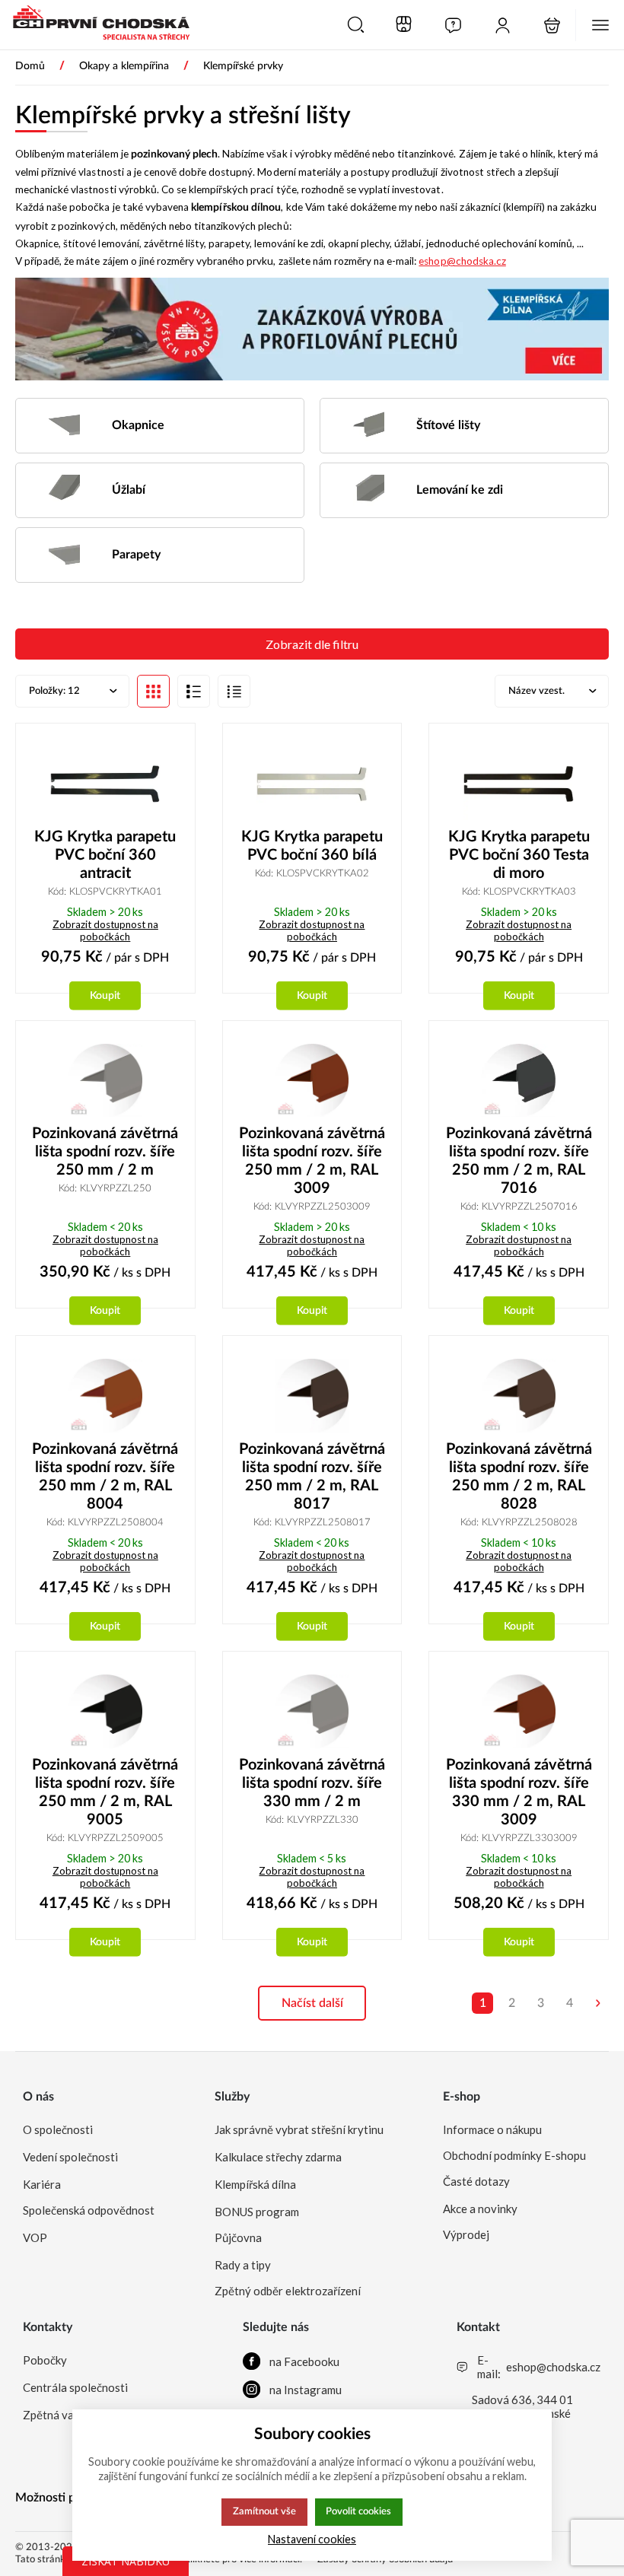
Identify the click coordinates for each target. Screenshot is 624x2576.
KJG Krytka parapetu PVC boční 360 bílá (312, 846)
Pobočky (45, 2360)
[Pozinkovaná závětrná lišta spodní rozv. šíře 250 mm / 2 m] (105, 1081)
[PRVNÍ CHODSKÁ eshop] (95, 24)
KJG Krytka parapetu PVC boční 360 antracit (105, 855)
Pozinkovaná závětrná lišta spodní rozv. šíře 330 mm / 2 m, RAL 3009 (519, 1792)
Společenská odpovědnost (89, 2210)
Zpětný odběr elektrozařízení (288, 2291)
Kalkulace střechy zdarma (278, 2157)
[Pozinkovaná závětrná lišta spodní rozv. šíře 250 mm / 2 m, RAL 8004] (105, 1396)
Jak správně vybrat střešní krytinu (299, 2129)
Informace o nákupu (492, 2129)
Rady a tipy (243, 2265)
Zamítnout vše (264, 2511)
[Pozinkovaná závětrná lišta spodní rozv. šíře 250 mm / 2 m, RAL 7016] (519, 1081)
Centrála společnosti (75, 2387)
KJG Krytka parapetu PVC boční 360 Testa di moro (519, 855)
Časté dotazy (476, 2181)
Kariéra (42, 2184)
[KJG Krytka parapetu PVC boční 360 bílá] (312, 783)
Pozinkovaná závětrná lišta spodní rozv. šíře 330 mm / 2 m (312, 1783)
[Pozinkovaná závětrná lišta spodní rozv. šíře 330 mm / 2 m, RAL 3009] (519, 1711)
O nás (38, 2097)
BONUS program (257, 2212)
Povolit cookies (358, 2511)
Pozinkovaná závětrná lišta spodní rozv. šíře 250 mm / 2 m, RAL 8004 (105, 1477)
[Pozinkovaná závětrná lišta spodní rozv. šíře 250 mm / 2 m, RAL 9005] (105, 1711)
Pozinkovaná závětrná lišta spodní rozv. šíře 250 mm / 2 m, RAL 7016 (519, 1161)
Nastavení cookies (312, 2539)
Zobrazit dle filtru (312, 644)
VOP (35, 2237)
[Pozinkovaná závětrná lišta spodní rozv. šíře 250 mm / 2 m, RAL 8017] (312, 1396)
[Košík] (552, 25)
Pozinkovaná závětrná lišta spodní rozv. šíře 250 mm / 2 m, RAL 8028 (519, 1477)
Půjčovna (238, 2237)
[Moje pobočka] (404, 25)
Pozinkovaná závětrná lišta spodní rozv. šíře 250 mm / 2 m (105, 1152)
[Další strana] (598, 2003)
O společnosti (58, 2129)
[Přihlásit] (503, 25)
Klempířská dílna (255, 2184)
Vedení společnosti (70, 2157)
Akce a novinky (480, 2209)
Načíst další (312, 2003)
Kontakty (48, 2327)
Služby (232, 2097)
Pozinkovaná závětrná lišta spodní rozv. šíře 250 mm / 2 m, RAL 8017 (312, 1477)
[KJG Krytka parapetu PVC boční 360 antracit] (105, 783)
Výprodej (466, 2234)
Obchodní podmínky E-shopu (514, 2155)
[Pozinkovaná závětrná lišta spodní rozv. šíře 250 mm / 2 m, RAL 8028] (519, 1396)
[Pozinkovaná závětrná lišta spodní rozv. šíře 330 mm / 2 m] (312, 1711)
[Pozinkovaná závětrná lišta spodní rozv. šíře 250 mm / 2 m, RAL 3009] (312, 1081)
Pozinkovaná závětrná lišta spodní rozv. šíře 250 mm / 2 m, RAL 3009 (312, 1161)
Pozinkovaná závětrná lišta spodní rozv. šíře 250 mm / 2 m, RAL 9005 (105, 1792)
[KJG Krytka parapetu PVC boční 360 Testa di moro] (519, 783)
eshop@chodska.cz (462, 261)
